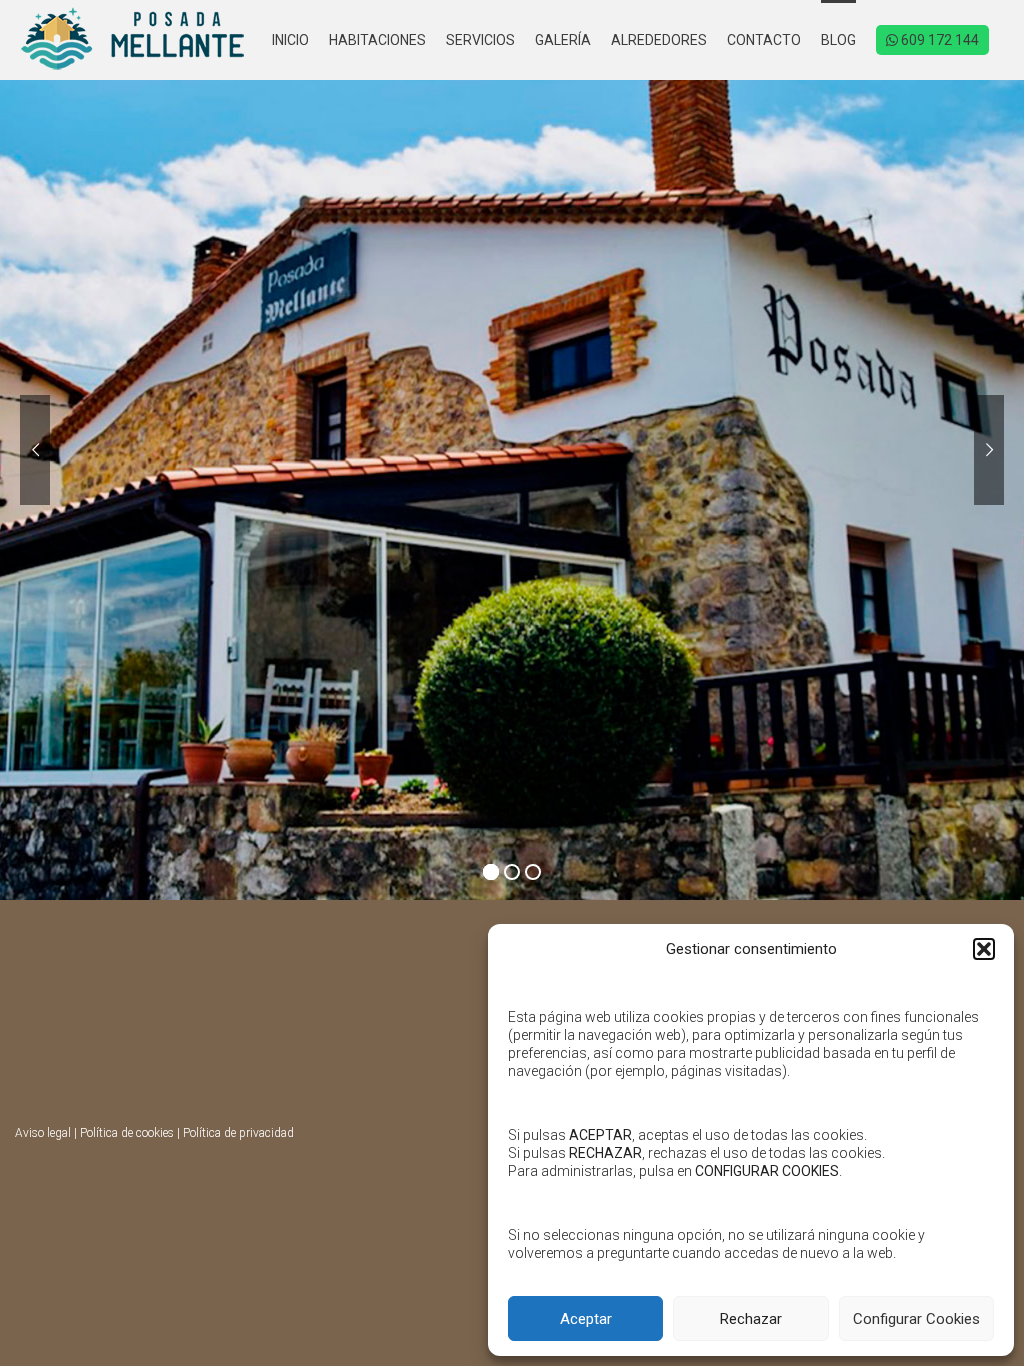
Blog (838, 40)
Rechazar (751, 1319)
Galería (563, 40)
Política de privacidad (238, 1133)
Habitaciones (377, 40)
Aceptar (586, 1319)
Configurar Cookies (916, 1319)
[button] (984, 949)
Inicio (290, 40)
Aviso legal (43, 1133)
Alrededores (659, 40)
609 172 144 (938, 40)
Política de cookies (127, 1133)
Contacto (764, 40)
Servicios (480, 40)
